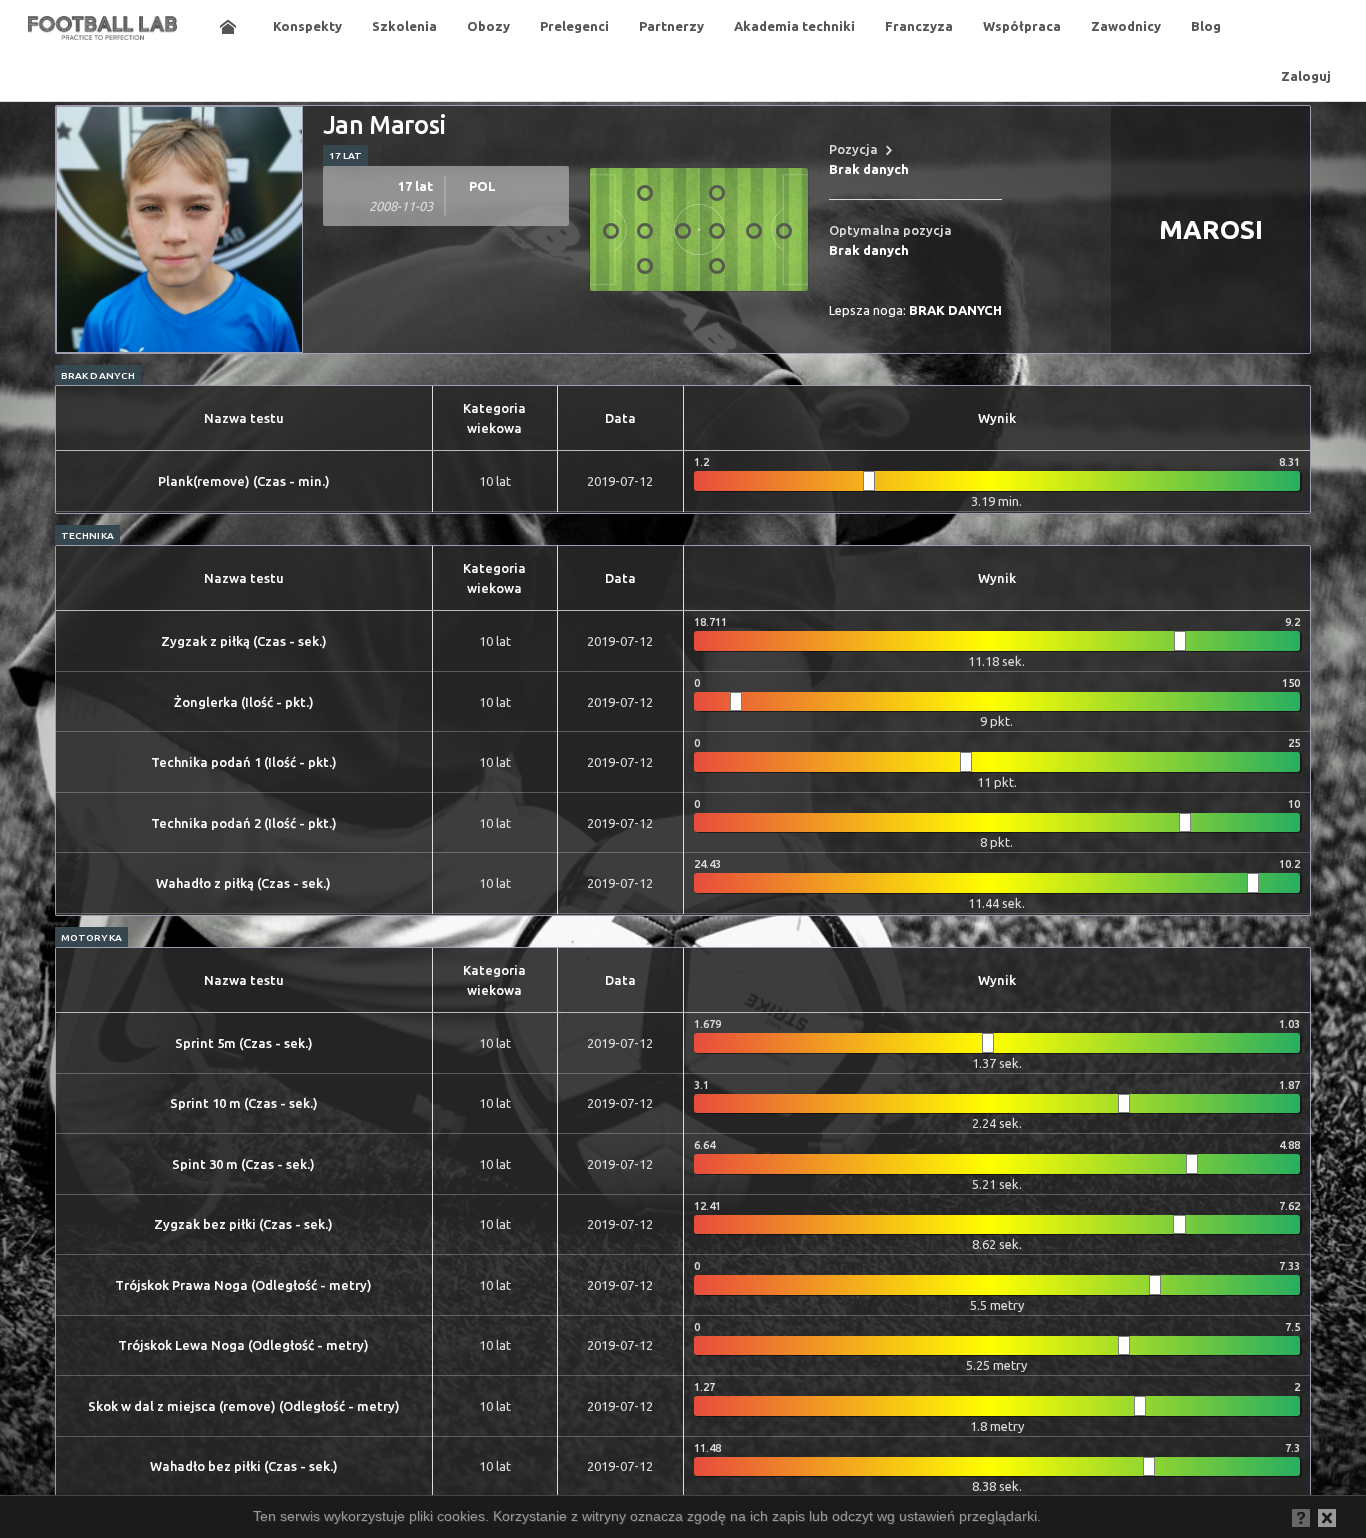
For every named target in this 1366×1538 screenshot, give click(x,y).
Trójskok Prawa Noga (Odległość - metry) (243, 1285)
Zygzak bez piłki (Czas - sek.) (243, 1224)
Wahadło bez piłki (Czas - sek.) (244, 1466)
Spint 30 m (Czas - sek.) (243, 1164)
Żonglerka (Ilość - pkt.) (244, 702)
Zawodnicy (1126, 26)
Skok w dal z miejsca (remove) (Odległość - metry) (244, 1406)
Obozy (488, 26)
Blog (1206, 26)
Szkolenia (404, 26)
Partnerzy (671, 26)
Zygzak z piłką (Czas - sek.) (244, 641)
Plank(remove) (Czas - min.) (244, 481)
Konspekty (307, 26)
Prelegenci (574, 26)
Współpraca (1022, 26)
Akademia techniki (794, 26)
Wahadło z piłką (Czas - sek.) (243, 883)
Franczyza (919, 26)
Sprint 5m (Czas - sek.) (244, 1043)
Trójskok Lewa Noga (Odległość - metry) (243, 1345)
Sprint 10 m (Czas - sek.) (244, 1103)
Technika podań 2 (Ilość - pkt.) (244, 823)
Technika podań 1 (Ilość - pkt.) (244, 762)
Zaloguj (1306, 76)
